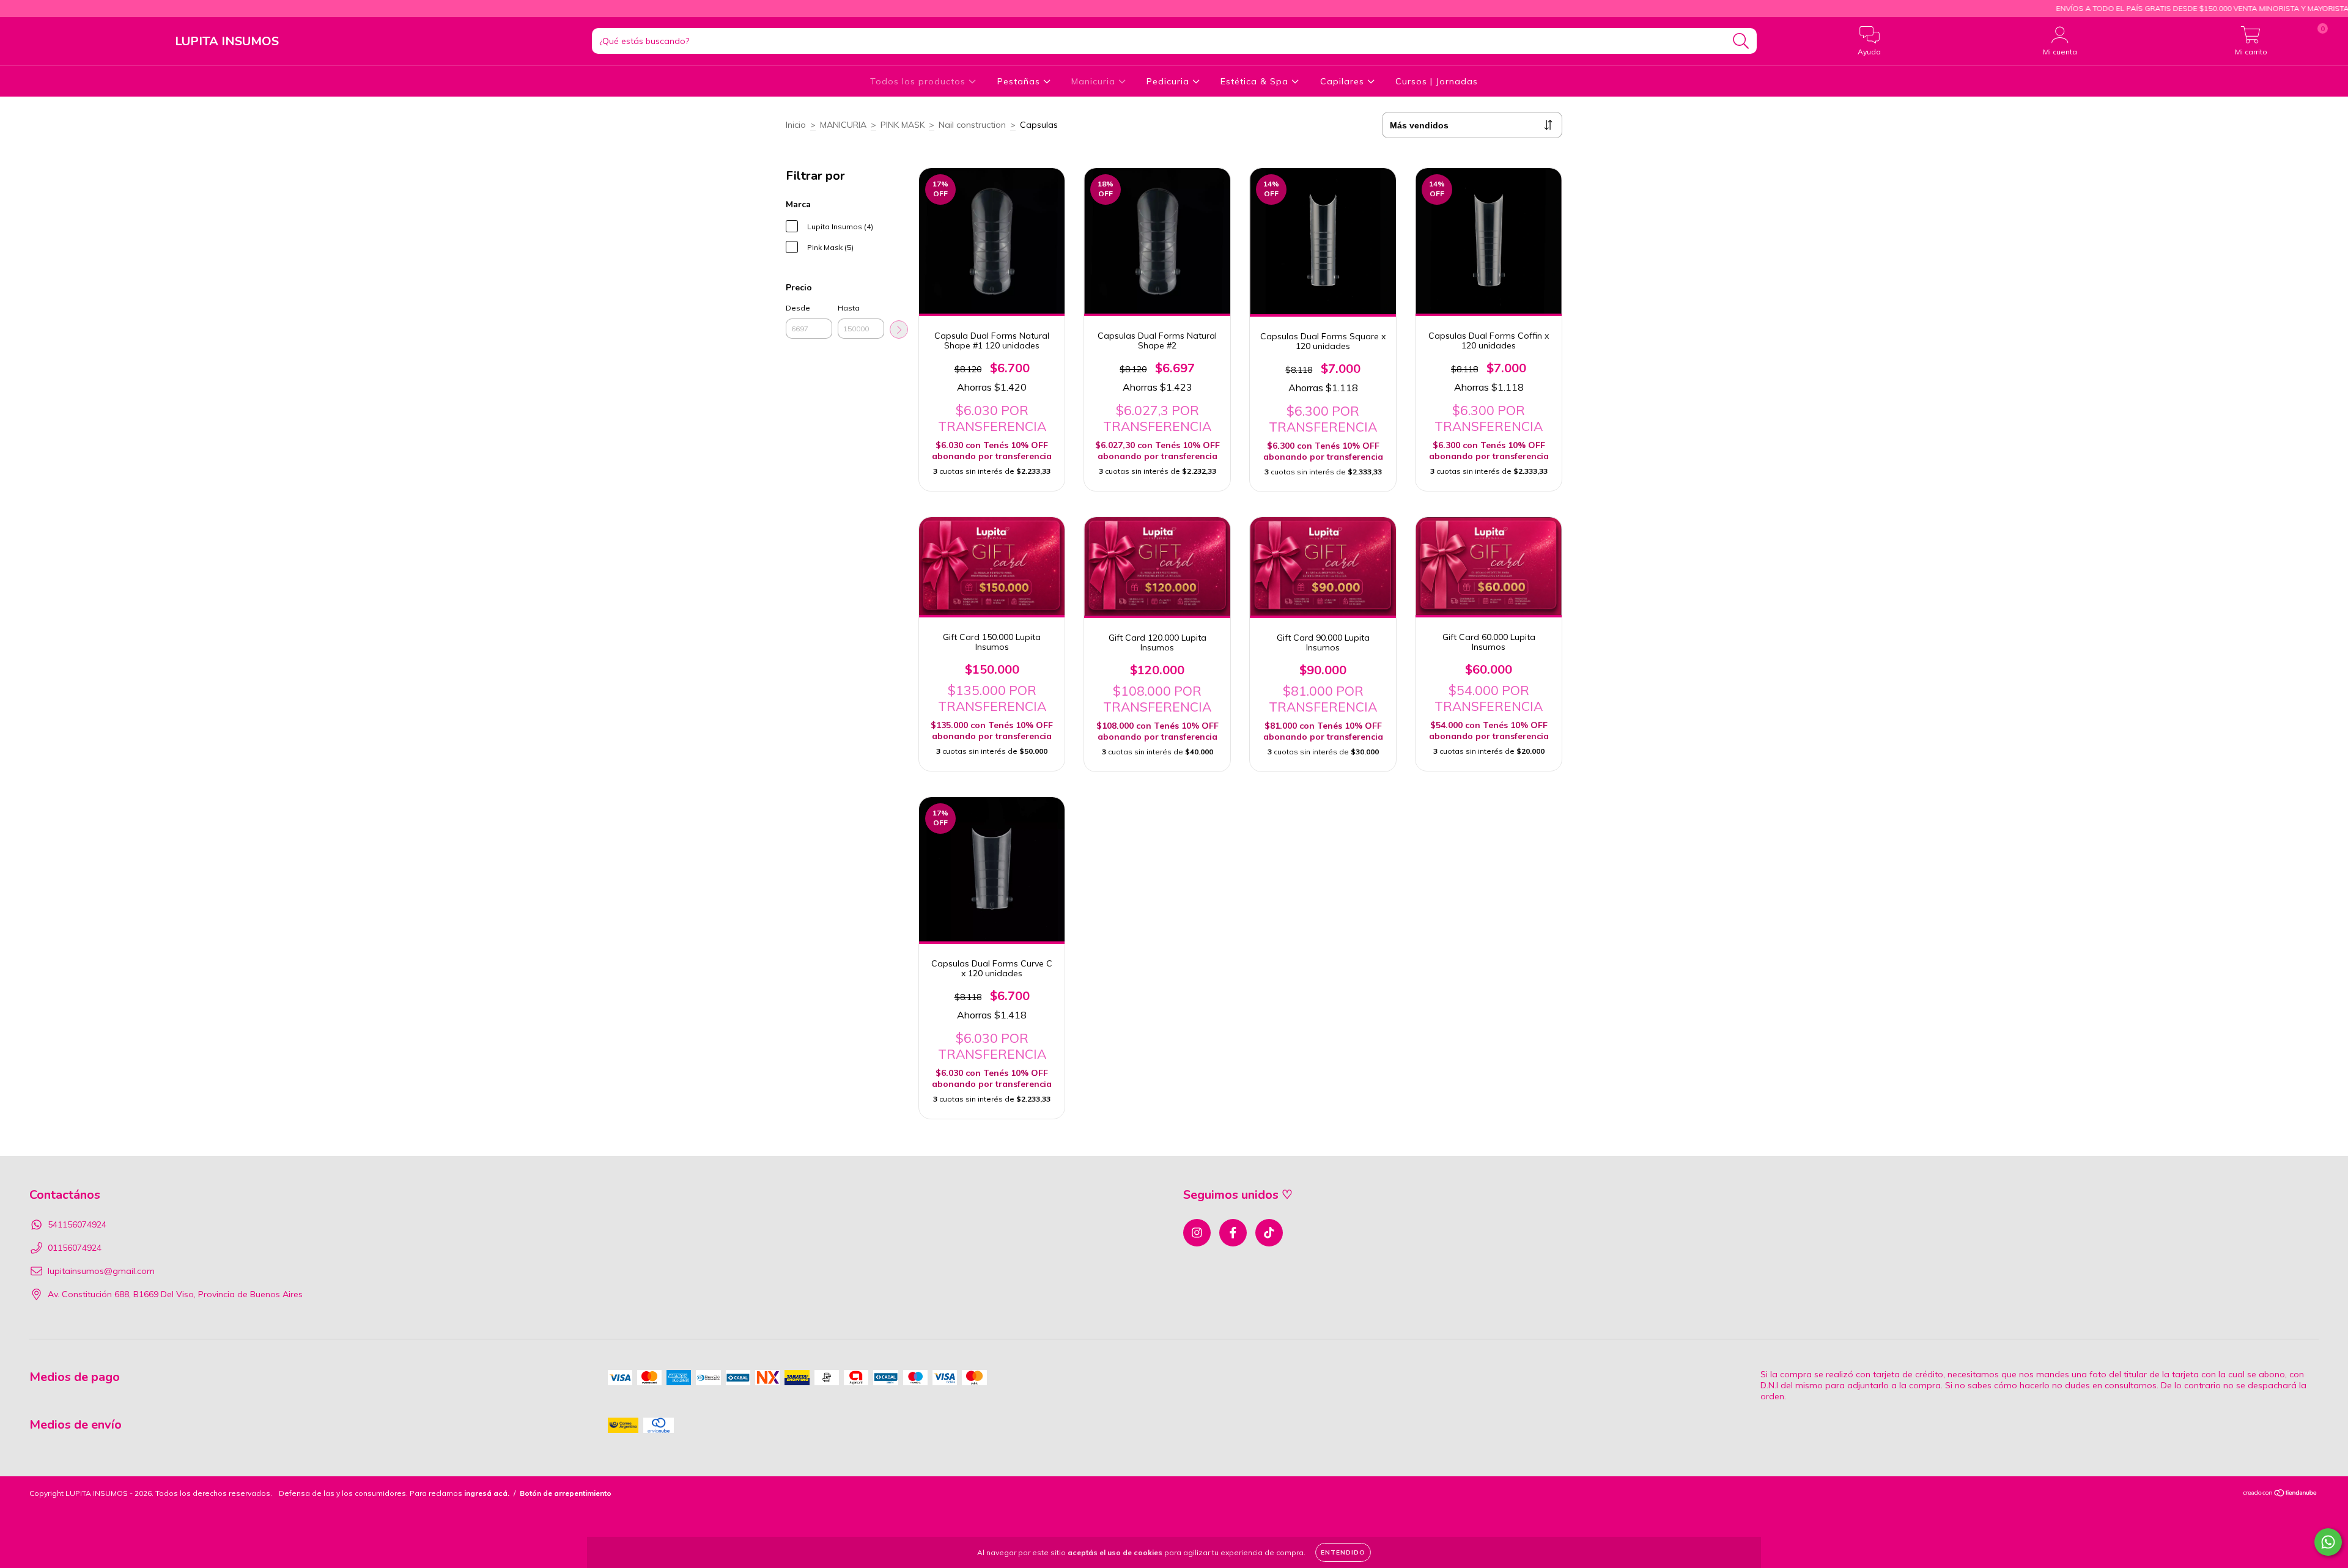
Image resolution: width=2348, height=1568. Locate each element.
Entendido (1343, 1552)
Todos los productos (919, 81)
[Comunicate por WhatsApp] (2328, 1542)
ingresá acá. (487, 1493)
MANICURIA (843, 125)
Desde (798, 308)
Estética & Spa (1256, 81)
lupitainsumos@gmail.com (101, 1271)
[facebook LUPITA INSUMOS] (1233, 1233)
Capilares (1344, 81)
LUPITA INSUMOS (227, 41)
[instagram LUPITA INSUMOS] (1197, 1233)
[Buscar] (1741, 41)
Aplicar (899, 329)
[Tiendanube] (2280, 1494)
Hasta (849, 308)
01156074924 (75, 1248)
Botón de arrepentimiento (566, 1493)
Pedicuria (1169, 81)
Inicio (796, 125)
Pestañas (1020, 81)
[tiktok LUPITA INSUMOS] (13, 9)
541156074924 (77, 1224)
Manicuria (1095, 81)
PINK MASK (903, 125)
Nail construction (972, 125)
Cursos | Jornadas (1437, 81)
